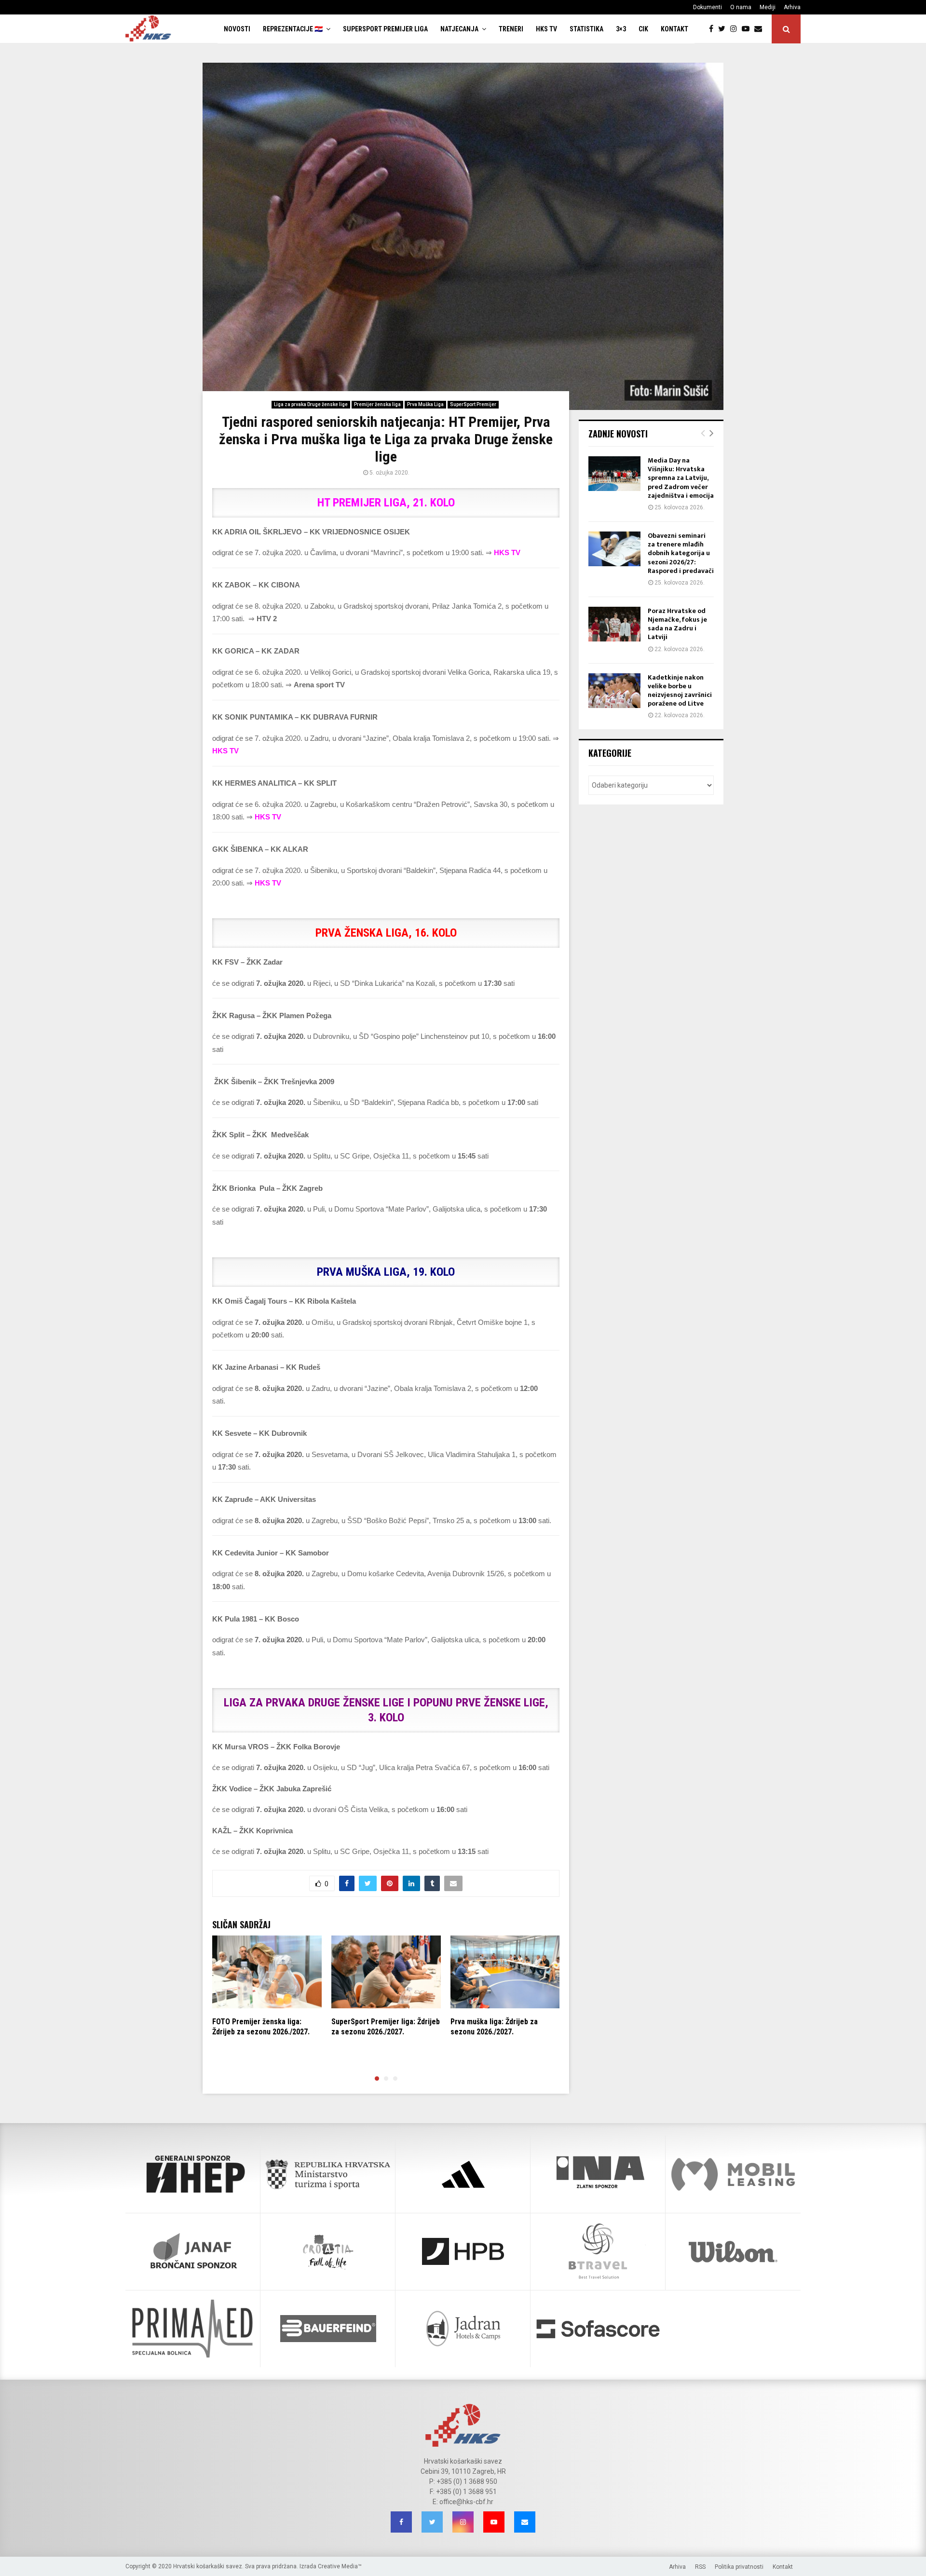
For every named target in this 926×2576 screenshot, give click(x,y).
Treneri (511, 29)
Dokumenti (708, 7)
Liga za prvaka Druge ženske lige (311, 404)
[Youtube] (748, 29)
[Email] (761, 29)
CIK (643, 29)
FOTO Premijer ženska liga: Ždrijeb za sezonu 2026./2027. (261, 2027)
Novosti (237, 29)
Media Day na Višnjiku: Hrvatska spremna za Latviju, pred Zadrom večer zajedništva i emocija (681, 478)
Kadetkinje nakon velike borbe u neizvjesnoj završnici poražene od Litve (680, 691)
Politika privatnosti (739, 2567)
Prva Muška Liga (425, 404)
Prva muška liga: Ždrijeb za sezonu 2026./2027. (494, 2027)
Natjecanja (459, 29)
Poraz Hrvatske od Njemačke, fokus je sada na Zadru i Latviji (677, 624)
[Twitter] (724, 29)
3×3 (621, 29)
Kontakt (674, 29)
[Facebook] (714, 29)
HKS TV (546, 29)
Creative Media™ (340, 2566)
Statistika (586, 29)
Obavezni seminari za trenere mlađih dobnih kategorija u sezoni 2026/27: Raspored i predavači (681, 553)
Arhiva (792, 7)
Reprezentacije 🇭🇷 (293, 29)
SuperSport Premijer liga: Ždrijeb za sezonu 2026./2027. (386, 2027)
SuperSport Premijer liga (385, 29)
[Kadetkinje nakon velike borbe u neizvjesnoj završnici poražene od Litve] (614, 691)
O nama (741, 7)
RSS (700, 2567)
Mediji (768, 7)
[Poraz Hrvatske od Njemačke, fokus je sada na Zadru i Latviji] (614, 624)
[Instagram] (736, 29)
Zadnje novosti (618, 434)
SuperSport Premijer (473, 404)
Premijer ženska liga (377, 404)
